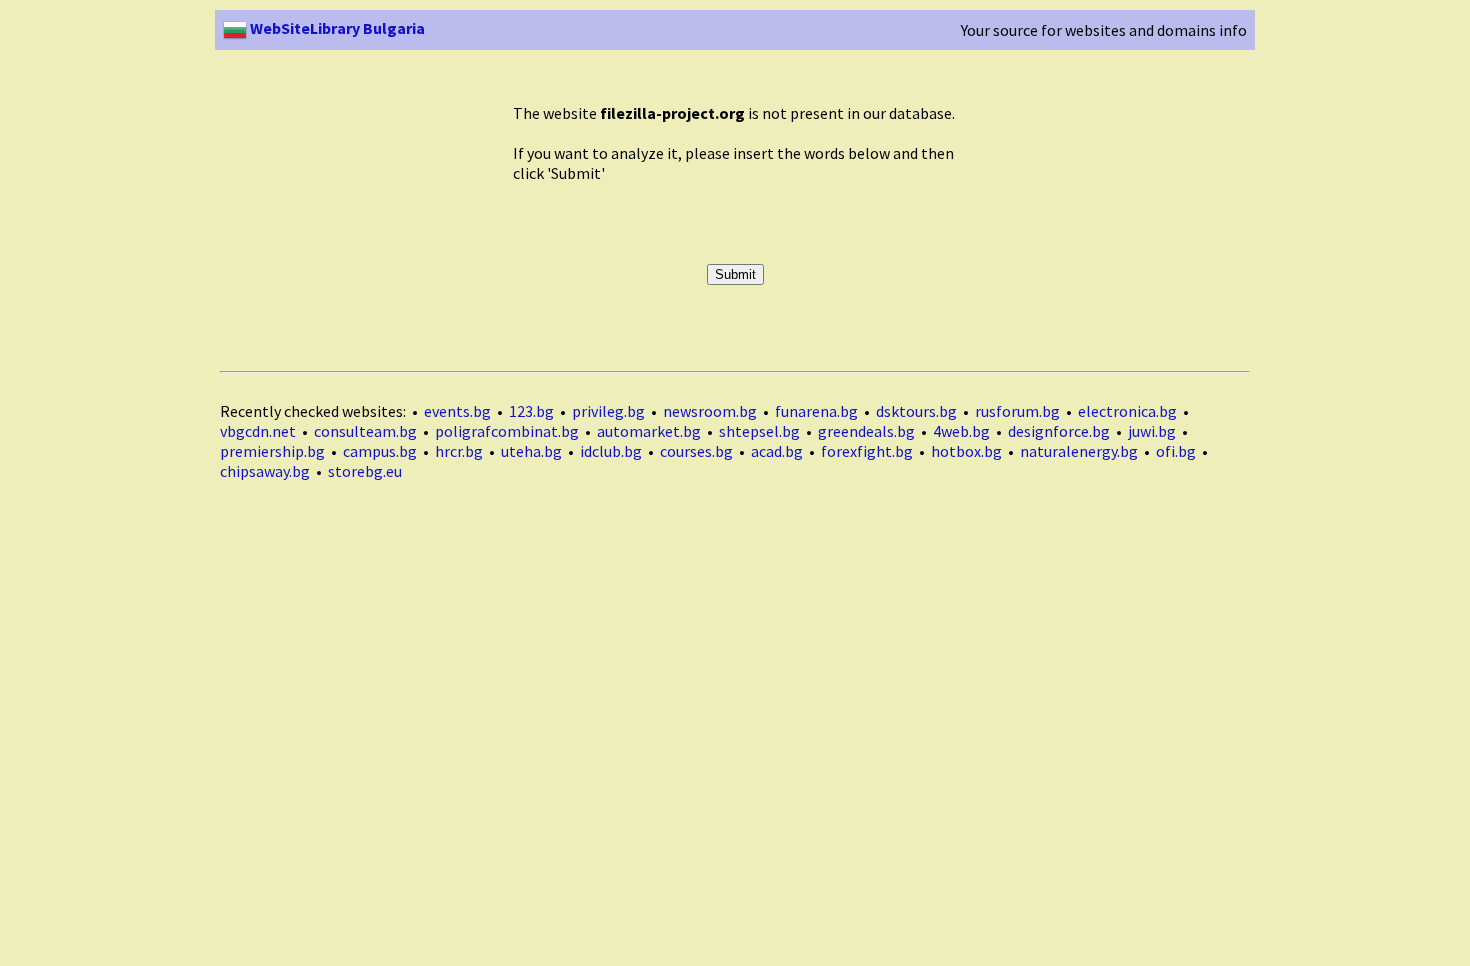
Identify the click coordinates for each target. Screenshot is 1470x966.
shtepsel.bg (759, 431)
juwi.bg (1152, 431)
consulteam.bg (365, 431)
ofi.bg (1176, 451)
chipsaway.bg (265, 471)
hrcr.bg (459, 451)
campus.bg (380, 451)
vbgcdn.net (258, 431)
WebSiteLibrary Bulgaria (336, 28)
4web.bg (961, 431)
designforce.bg (1059, 431)
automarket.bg (649, 431)
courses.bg (696, 451)
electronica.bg (1127, 411)
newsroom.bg (710, 411)
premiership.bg (272, 451)
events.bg (457, 411)
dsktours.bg (916, 411)
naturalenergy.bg (1079, 451)
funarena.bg (816, 411)
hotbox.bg (966, 451)
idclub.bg (611, 451)
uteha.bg (531, 451)
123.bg (531, 411)
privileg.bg (608, 411)
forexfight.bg (867, 451)
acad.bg (777, 451)
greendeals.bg (866, 431)
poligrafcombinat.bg (507, 431)
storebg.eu (365, 471)
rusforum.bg (1017, 411)
